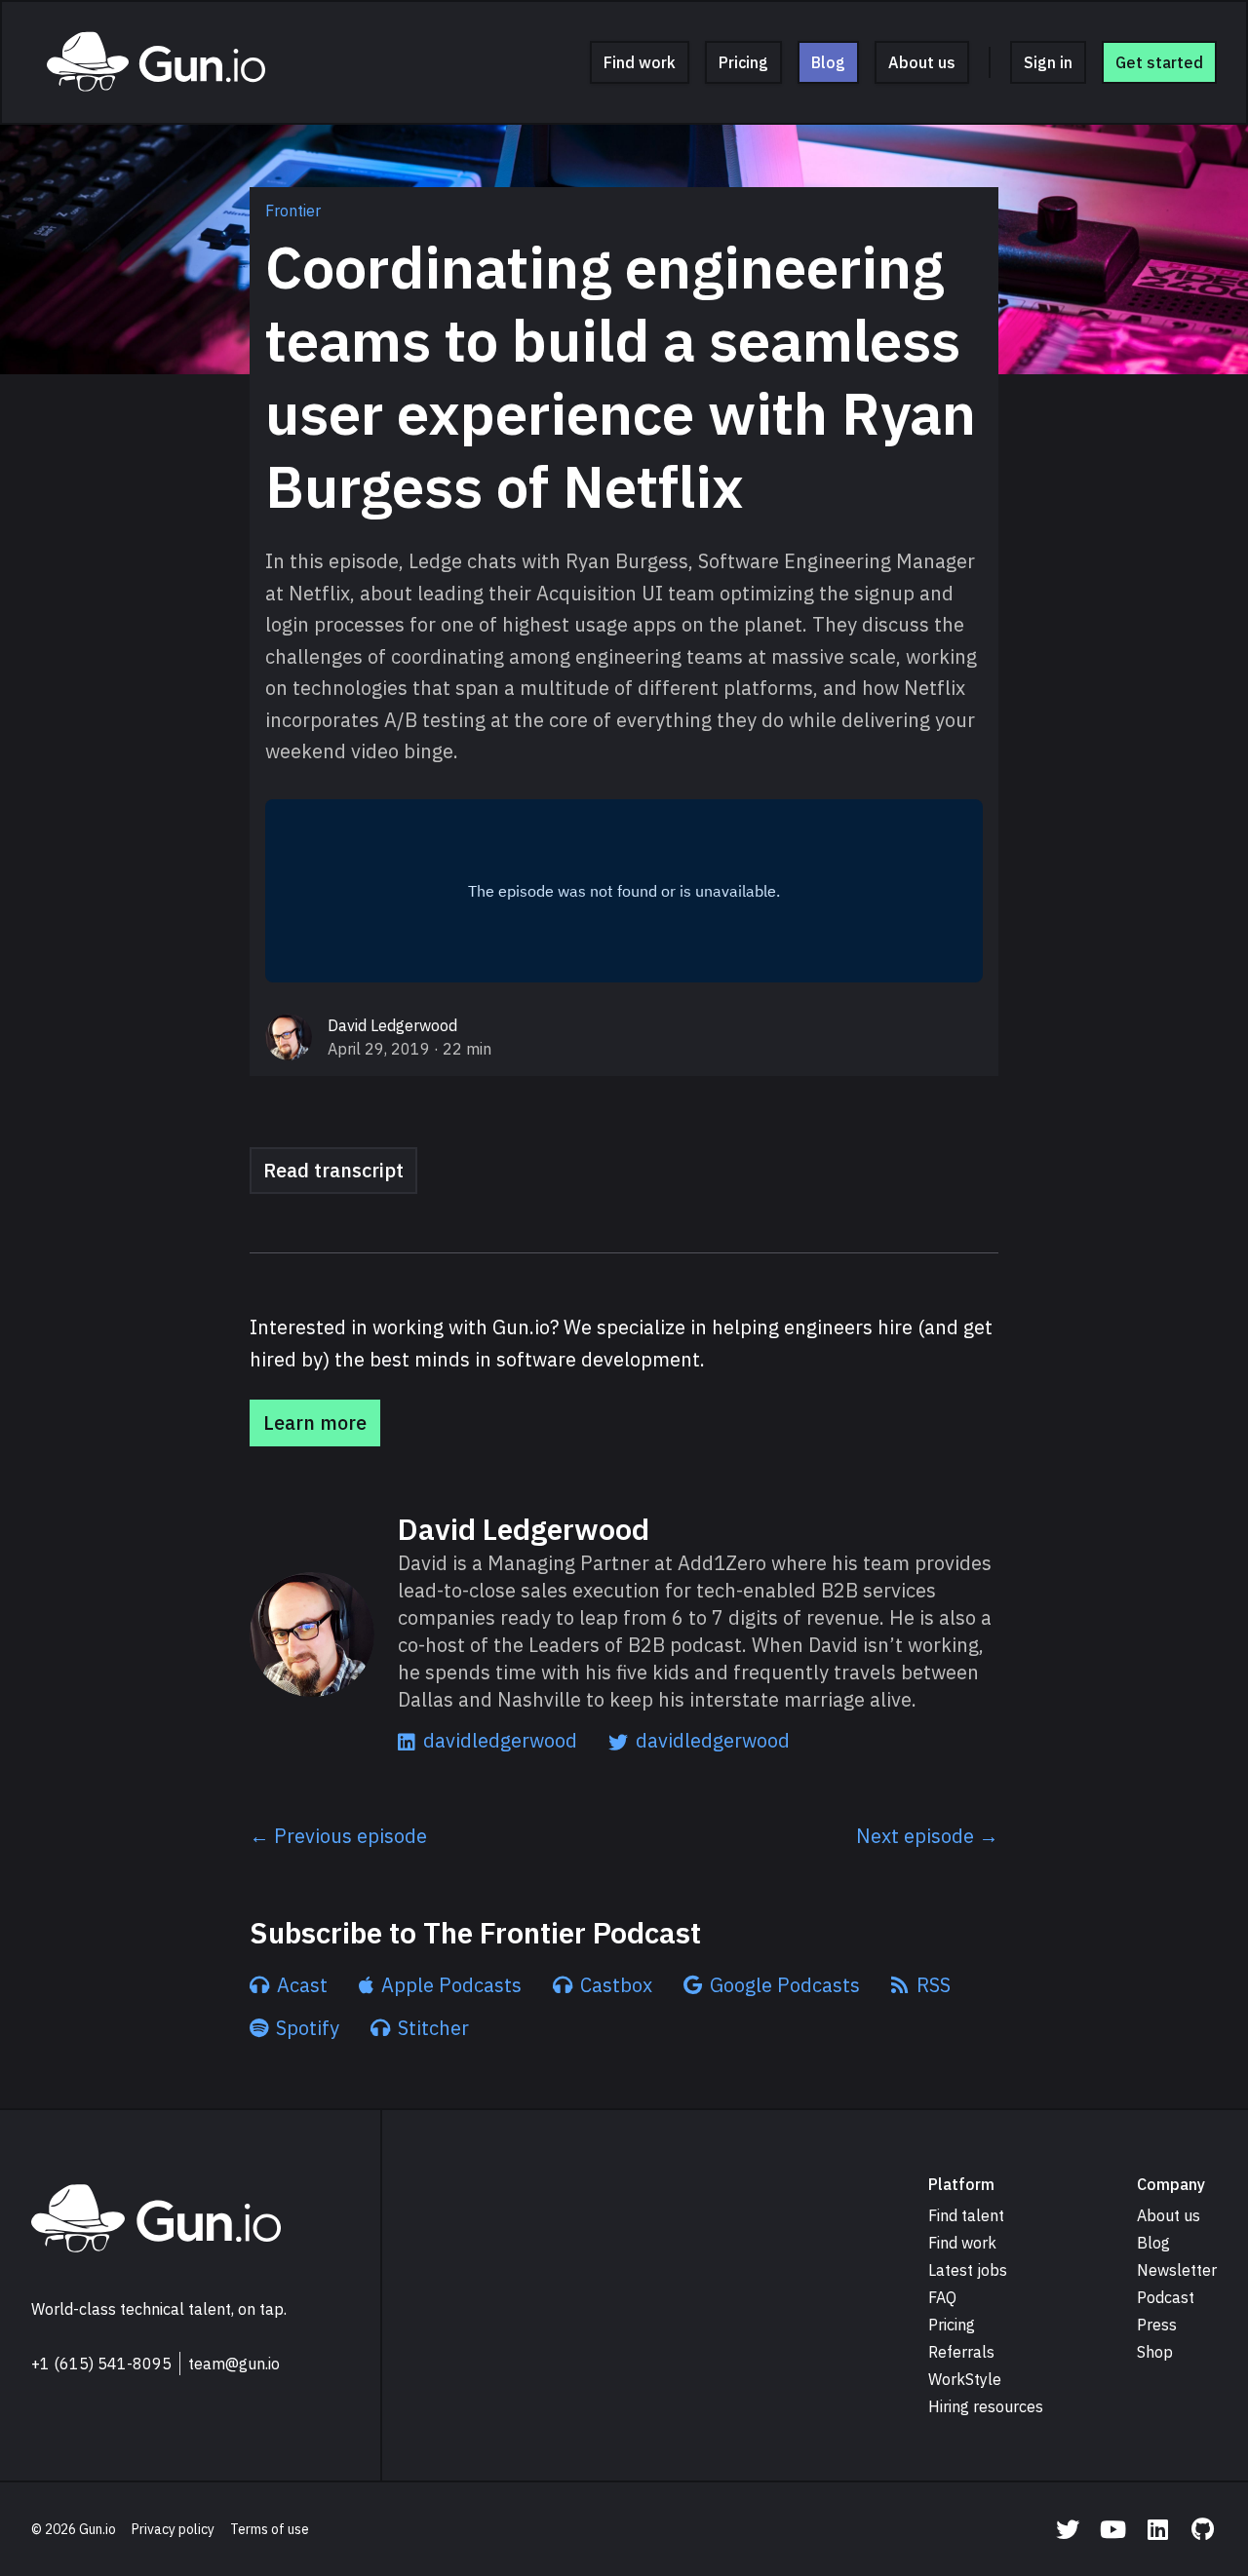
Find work (640, 62)
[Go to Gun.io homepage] (156, 2219)
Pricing (743, 62)
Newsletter (1177, 2270)
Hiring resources (986, 2406)
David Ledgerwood (392, 1025)
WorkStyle (965, 2379)
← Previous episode (338, 1836)
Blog (828, 62)
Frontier (293, 211)
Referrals (961, 2352)
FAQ (942, 2297)
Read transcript (333, 1170)
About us (922, 62)
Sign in (1048, 62)
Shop (1155, 2352)
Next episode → (927, 1836)
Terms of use (270, 2529)
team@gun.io (234, 2364)
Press (1157, 2325)
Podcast (1166, 2297)
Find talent (966, 2215)
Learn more (315, 1423)
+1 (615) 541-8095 (101, 2364)
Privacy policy (173, 2529)
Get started (1159, 62)
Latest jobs (968, 2270)
